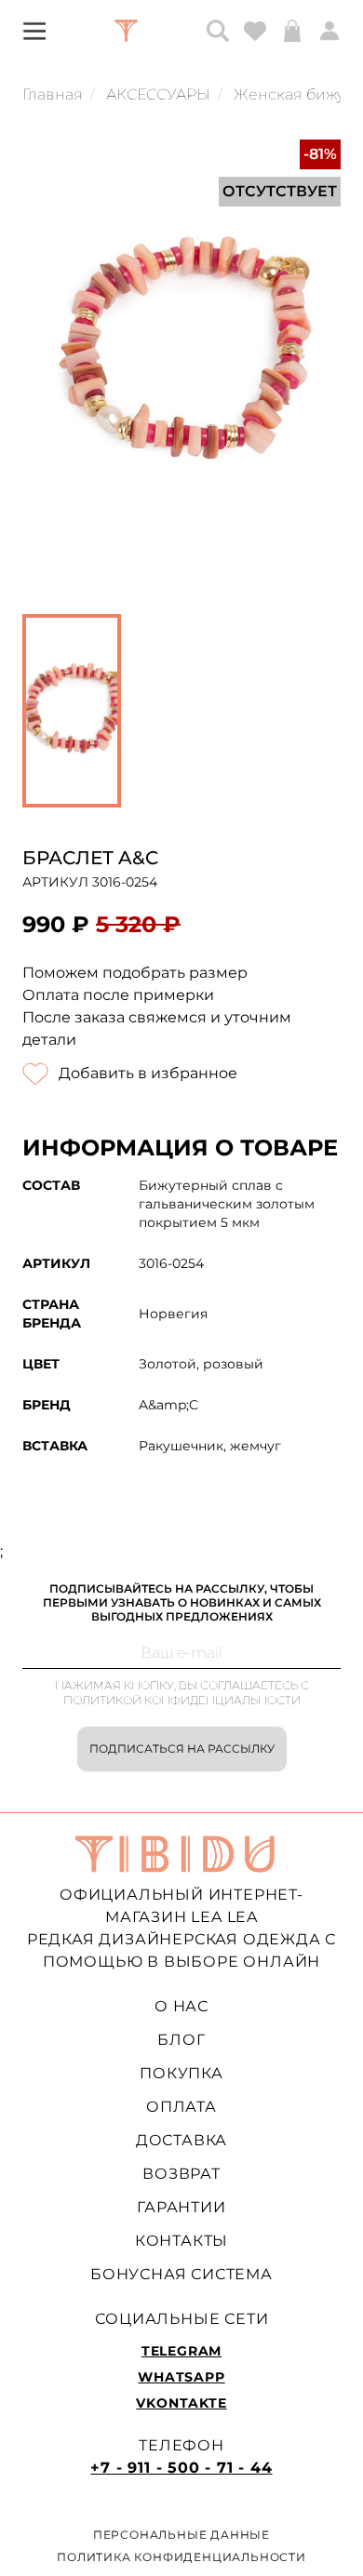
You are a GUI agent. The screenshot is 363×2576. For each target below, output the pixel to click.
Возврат (181, 2174)
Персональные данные (181, 2535)
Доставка (181, 2140)
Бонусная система (181, 2274)
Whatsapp (181, 2377)
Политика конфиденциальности (181, 2557)
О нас (181, 2006)
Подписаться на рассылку (182, 1748)
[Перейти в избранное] (255, 31)
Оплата (181, 2107)
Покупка (181, 2073)
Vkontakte (181, 2403)
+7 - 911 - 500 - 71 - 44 (181, 2468)
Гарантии (181, 2207)
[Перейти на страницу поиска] (218, 31)
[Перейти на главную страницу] (126, 31)
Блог (181, 2040)
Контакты (181, 2241)
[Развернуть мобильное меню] (34, 30)
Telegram (181, 2351)
